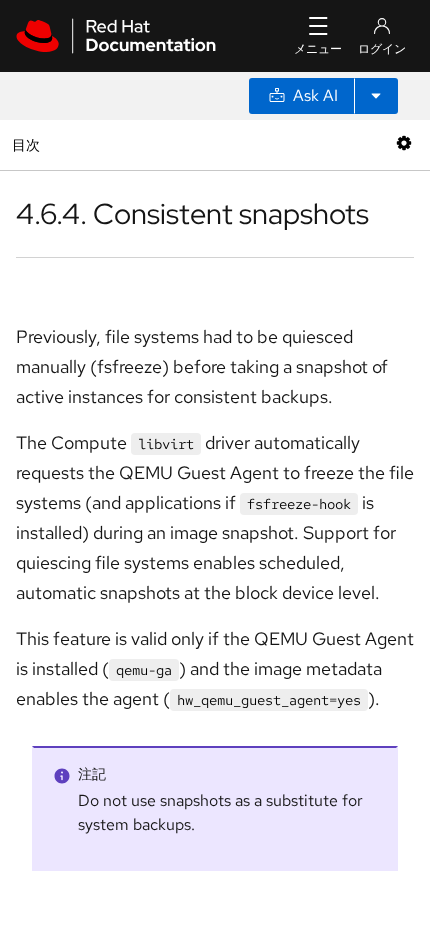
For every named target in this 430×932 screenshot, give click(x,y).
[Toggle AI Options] (376, 96)
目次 (28, 144)
